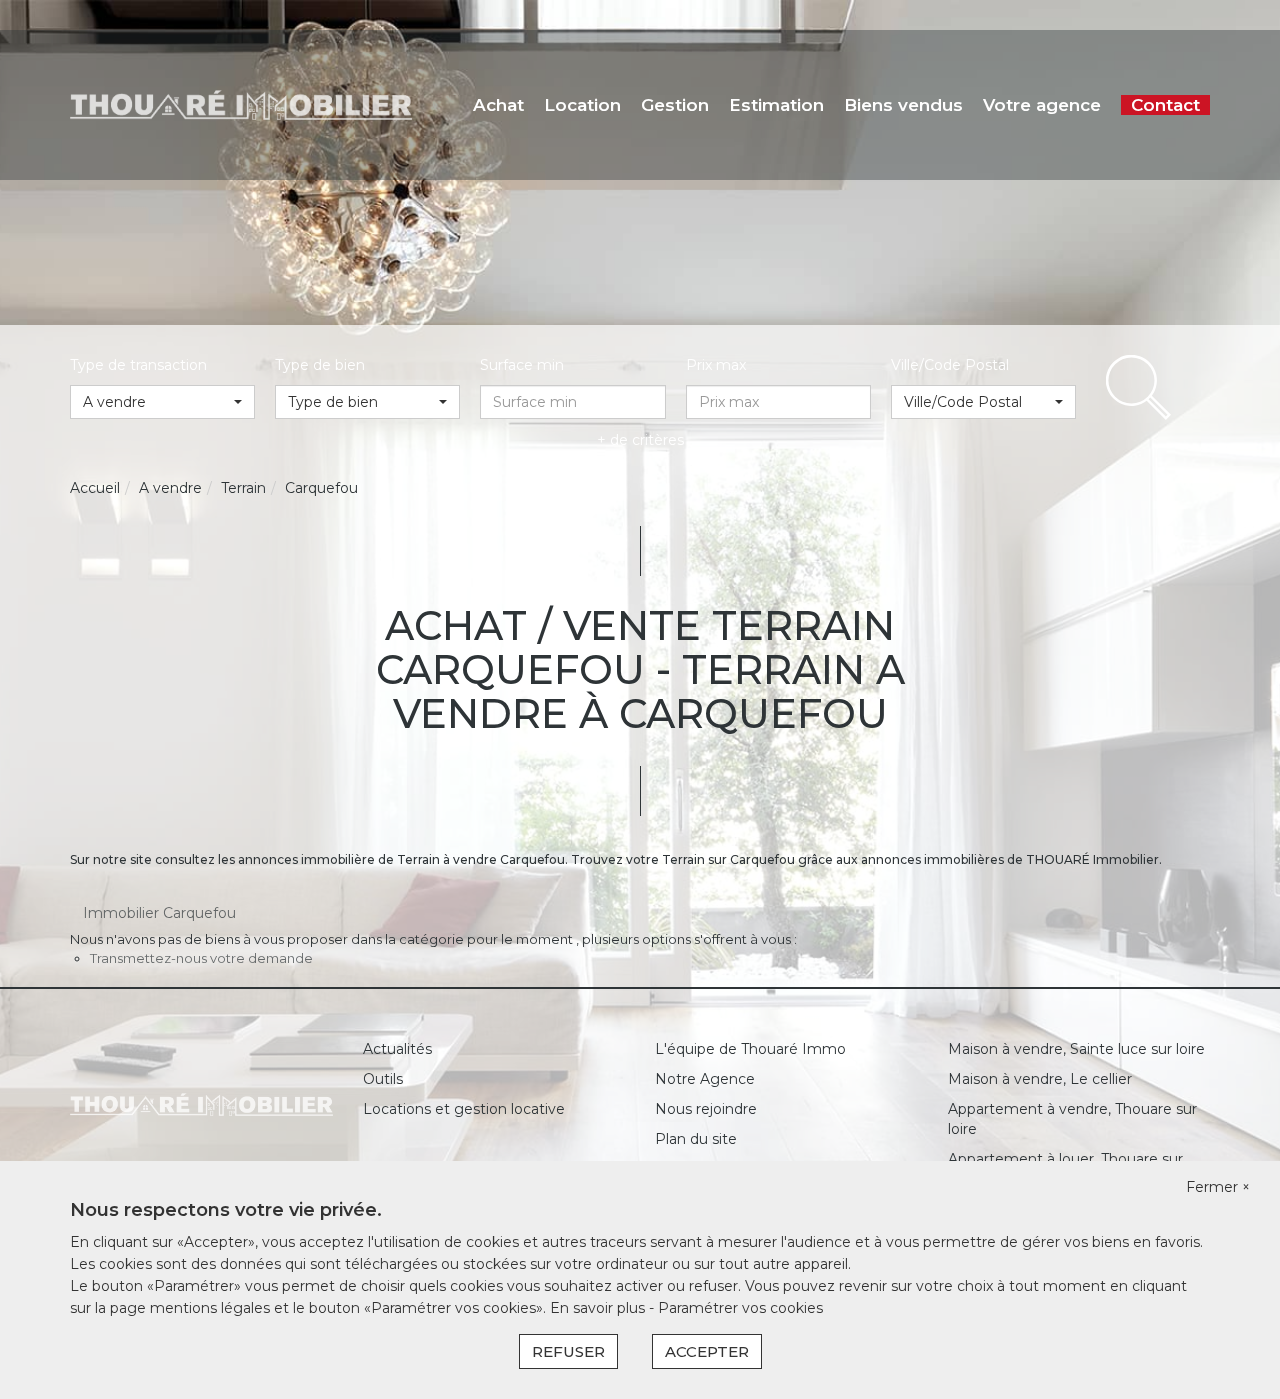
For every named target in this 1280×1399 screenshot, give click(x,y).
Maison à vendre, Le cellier (1040, 1079)
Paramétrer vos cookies (740, 1308)
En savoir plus (599, 1308)
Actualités (397, 1049)
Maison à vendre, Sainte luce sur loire (1076, 1049)
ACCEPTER (707, 1351)
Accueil (95, 488)
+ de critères (640, 440)
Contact (1165, 105)
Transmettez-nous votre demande (201, 958)
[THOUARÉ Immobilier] (241, 104)
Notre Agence (705, 1079)
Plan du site (696, 1139)
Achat (498, 105)
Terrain (243, 488)
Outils (383, 1079)
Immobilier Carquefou (159, 913)
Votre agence (1042, 105)
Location (582, 105)
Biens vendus (903, 105)
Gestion (675, 105)
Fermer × (1218, 1187)
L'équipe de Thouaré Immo (750, 1049)
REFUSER (568, 1351)
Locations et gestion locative (464, 1109)
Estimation (776, 105)
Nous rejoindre (706, 1109)
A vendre (170, 488)
